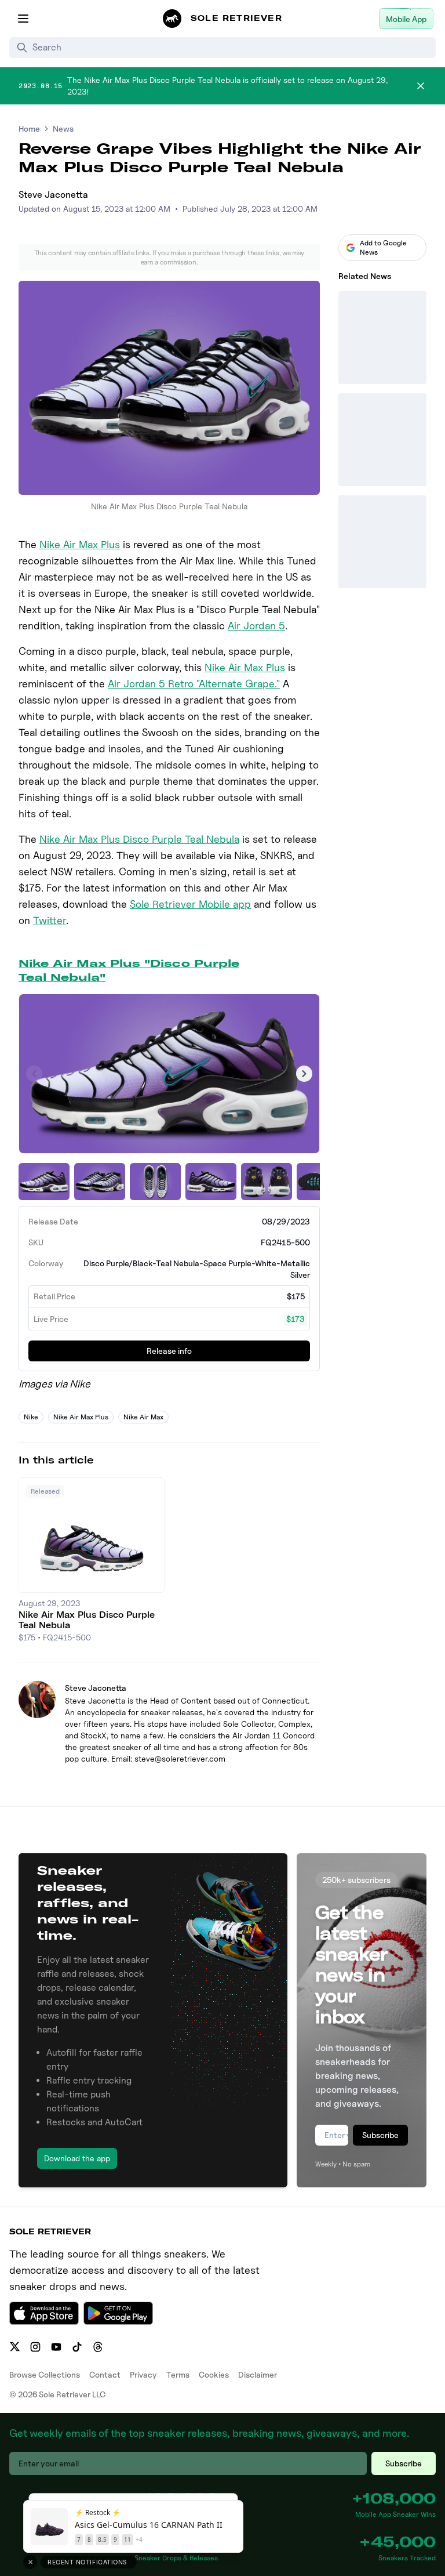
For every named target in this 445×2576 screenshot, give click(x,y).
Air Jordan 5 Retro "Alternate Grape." (194, 684)
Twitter (50, 920)
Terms (178, 2374)
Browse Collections (45, 2374)
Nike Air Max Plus (80, 544)
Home (29, 128)
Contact (105, 2374)
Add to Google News (383, 247)
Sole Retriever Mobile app (190, 904)
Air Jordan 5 (256, 626)
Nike (31, 1417)
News (63, 128)
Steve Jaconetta (53, 195)
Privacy (143, 2374)
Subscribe (380, 2135)
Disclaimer (258, 2374)
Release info (169, 1351)
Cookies (214, 2374)
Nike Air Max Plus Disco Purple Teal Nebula (139, 839)
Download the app (77, 2158)
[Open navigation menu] (23, 19)
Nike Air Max (143, 1417)
